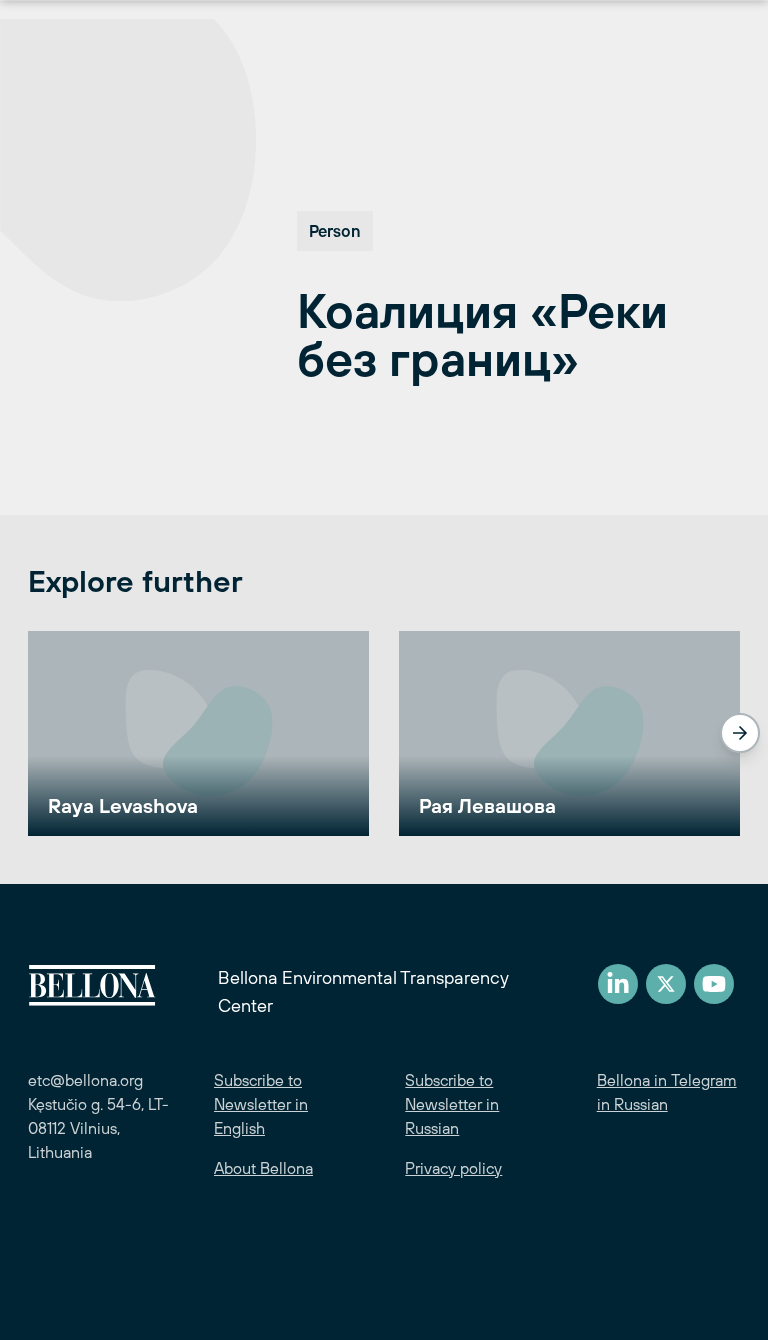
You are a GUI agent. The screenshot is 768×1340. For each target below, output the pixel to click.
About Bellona (263, 1168)
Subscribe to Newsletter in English (261, 1104)
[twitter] (666, 984)
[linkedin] (618, 984)
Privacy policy (453, 1168)
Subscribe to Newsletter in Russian (452, 1104)
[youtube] (714, 984)
